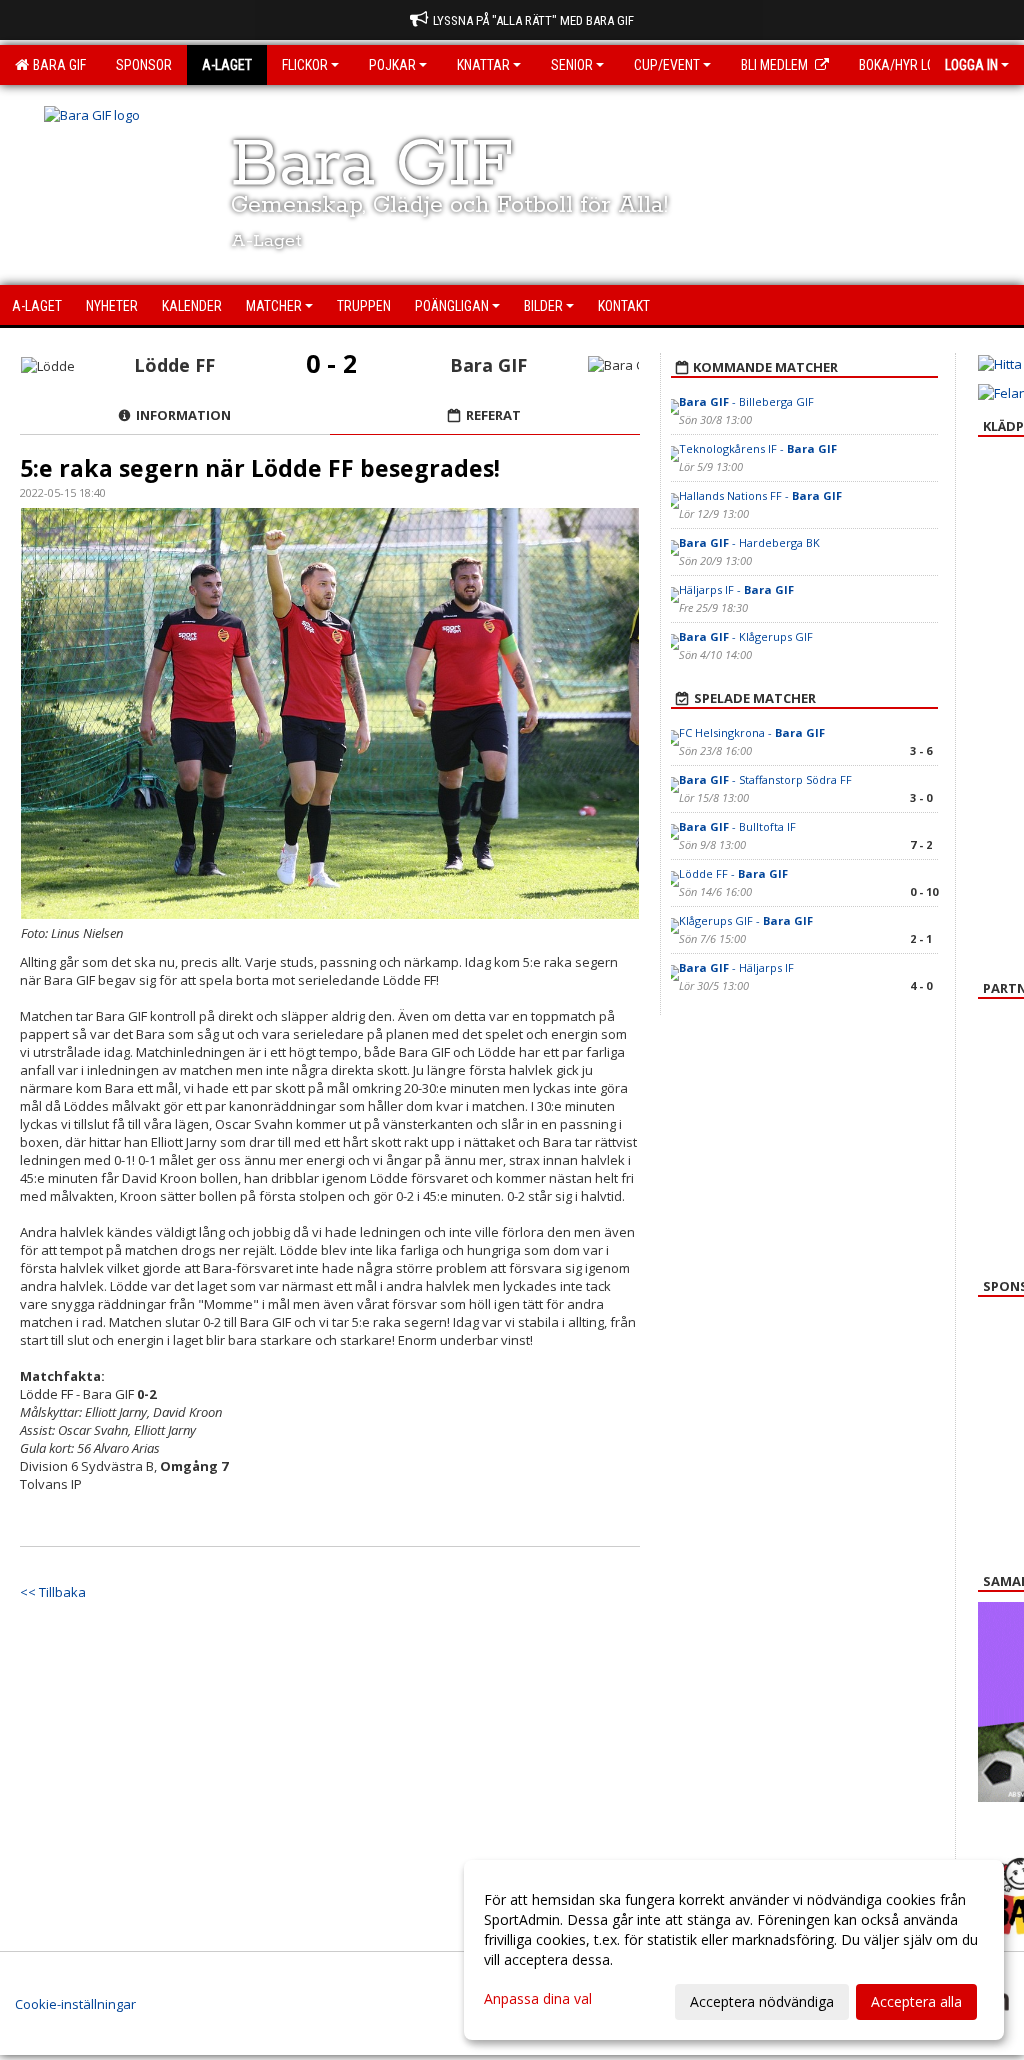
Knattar (483, 65)
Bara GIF (56, 65)
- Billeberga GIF (746, 401)
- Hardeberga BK (749, 542)
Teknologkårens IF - (758, 448)
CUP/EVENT (667, 65)
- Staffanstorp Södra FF (765, 779)
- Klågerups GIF (746, 636)
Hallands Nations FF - (760, 495)
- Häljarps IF (736, 967)
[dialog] (734, 1950)
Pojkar (392, 65)
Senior (572, 65)
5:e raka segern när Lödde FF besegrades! (260, 468)
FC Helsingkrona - (752, 732)
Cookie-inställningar (75, 2004)
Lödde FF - (733, 873)
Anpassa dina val (538, 1999)
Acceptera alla (916, 2001)
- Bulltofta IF (737, 826)
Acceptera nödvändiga (762, 2001)
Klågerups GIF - (746, 920)
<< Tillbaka (53, 1592)
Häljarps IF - (736, 589)
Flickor (305, 65)
